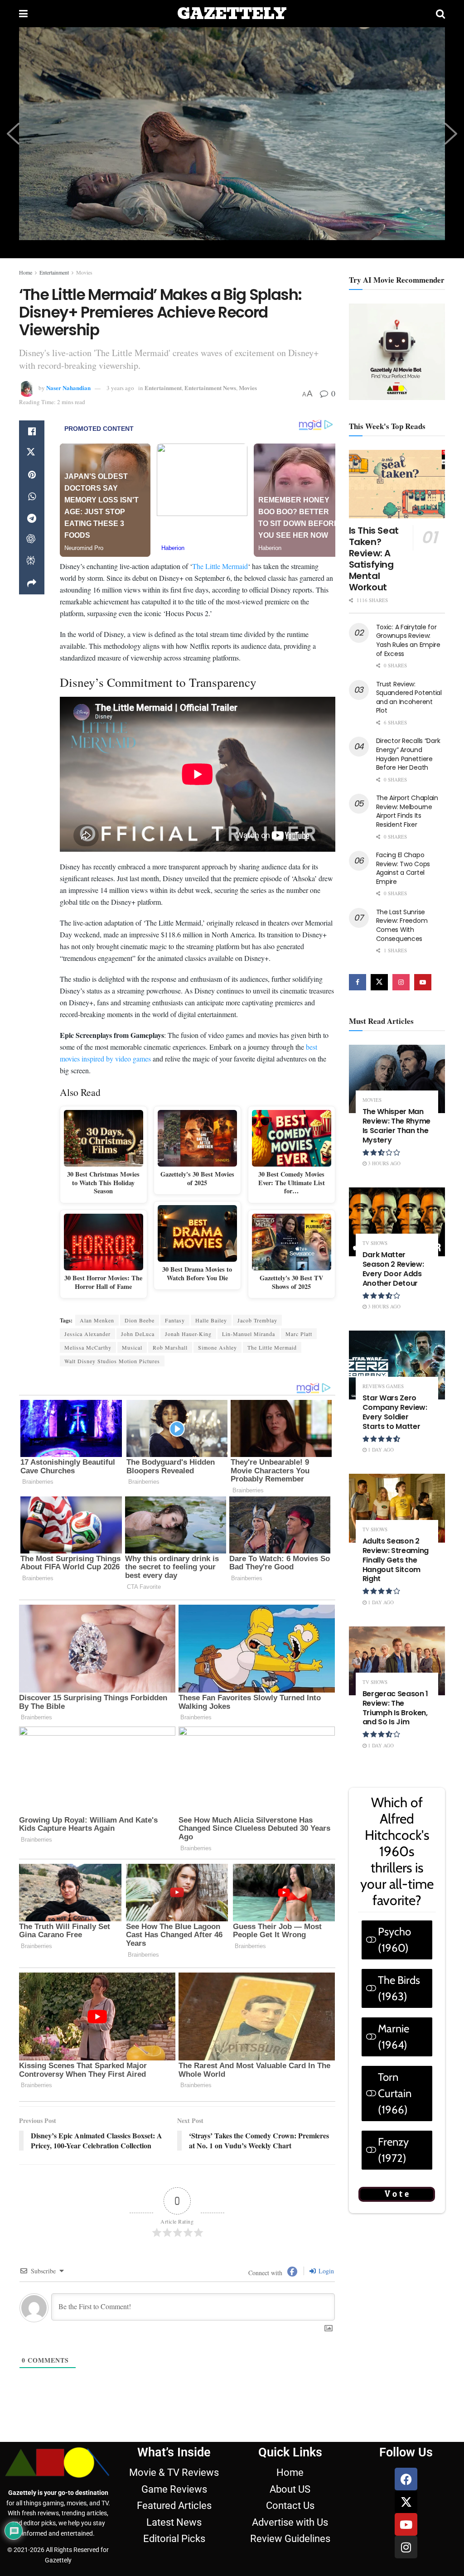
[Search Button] (440, 14)
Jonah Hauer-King (188, 1334)
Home (26, 272)
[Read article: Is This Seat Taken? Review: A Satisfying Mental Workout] (397, 484)
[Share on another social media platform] (32, 584)
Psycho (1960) (394, 1940)
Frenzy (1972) (393, 2150)
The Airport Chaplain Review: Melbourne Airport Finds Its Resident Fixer (407, 811)
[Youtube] (406, 2524)
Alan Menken (97, 1320)
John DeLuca (138, 1334)
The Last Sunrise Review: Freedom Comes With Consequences (402, 925)
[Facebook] (406, 2479)
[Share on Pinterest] (32, 475)
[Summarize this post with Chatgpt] (32, 540)
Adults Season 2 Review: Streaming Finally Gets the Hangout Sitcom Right (396, 1560)
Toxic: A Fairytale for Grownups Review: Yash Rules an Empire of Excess (408, 640)
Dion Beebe (140, 1320)
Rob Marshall (170, 1347)
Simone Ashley (217, 1347)
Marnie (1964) (394, 2037)
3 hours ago (384, 1163)
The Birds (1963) (399, 1988)
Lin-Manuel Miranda (249, 1334)
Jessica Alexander (87, 1334)
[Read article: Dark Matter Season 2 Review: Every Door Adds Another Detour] (397, 1222)
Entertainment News (210, 388)
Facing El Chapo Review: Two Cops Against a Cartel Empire (403, 868)
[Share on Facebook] (32, 431)
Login (325, 2271)
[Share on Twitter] (32, 453)
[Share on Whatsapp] (32, 497)
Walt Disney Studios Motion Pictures (112, 1361)
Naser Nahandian (68, 388)
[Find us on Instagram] (401, 982)
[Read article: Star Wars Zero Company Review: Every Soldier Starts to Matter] (397, 1365)
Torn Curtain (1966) (395, 2093)
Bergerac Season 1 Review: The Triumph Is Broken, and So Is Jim (396, 1708)
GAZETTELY (232, 14)
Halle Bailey (211, 1320)
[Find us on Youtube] (423, 982)
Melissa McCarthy (88, 1347)
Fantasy (175, 1320)
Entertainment (54, 272)
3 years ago (120, 388)
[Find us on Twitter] (379, 982)
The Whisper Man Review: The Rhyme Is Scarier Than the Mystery (397, 1126)
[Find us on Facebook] (358, 982)
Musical (132, 1347)
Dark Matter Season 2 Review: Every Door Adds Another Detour (393, 1269)
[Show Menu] (23, 14)
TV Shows (375, 1243)
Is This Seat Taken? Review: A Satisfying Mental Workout (374, 559)
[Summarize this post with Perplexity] (32, 562)
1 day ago (380, 1450)
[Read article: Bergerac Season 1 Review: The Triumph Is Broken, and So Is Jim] (397, 1661)
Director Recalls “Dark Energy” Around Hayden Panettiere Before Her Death (408, 754)
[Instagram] (406, 2547)
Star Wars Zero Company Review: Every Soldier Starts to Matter (395, 1412)
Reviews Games (383, 1386)
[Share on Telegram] (32, 518)
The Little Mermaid (220, 566)
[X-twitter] (406, 2502)
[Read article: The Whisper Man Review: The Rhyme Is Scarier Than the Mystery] (397, 1079)
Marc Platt (299, 1334)
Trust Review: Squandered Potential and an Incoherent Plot (409, 697)
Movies (84, 272)
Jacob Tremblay (257, 1320)
